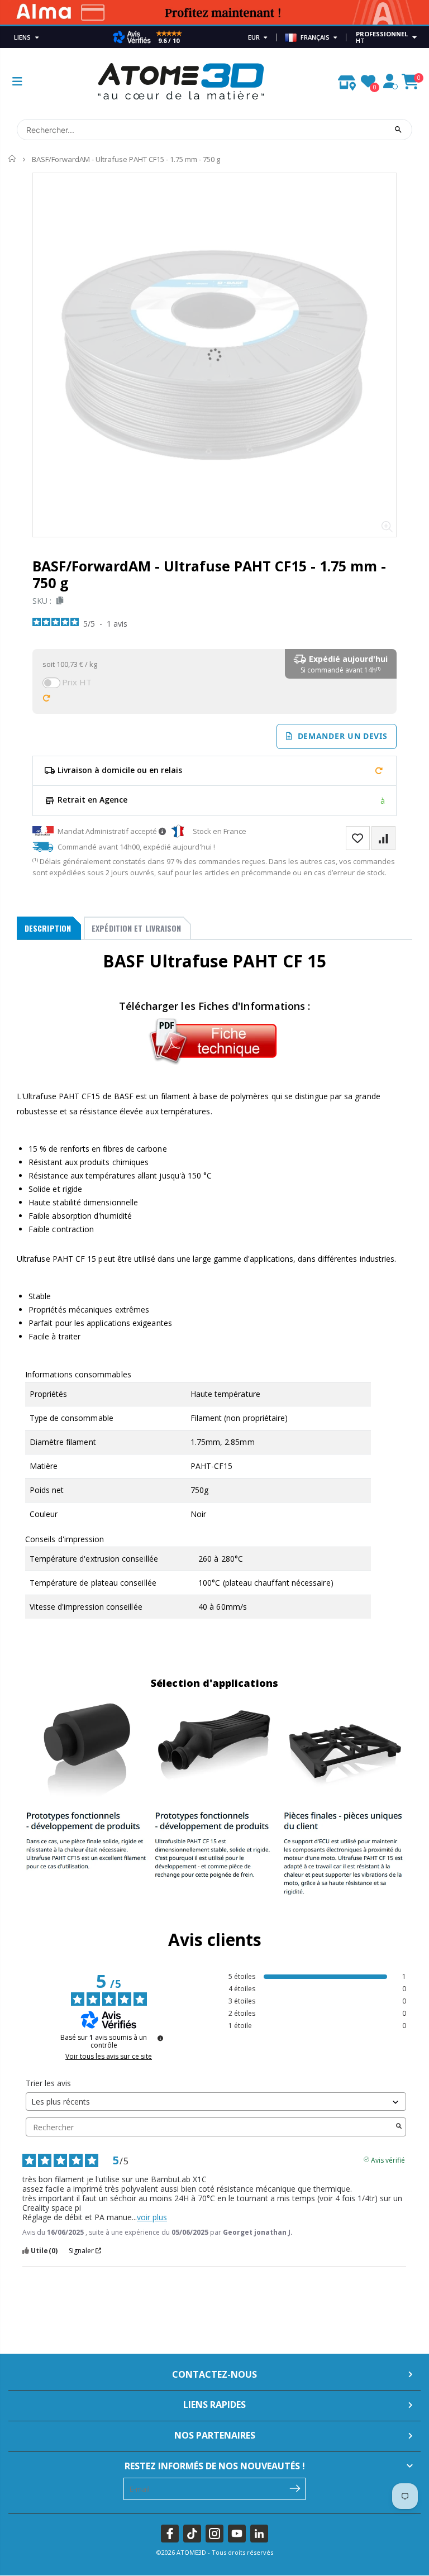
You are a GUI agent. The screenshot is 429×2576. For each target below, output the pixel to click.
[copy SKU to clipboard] (58, 601)
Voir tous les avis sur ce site (109, 2057)
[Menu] (17, 81)
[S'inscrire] (295, 2488)
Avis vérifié (388, 2159)
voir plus (152, 2217)
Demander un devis (340, 736)
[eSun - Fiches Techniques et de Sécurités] (214, 1039)
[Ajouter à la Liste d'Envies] (358, 838)
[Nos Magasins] (347, 80)
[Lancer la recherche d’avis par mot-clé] (399, 2127)
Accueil (13, 159)
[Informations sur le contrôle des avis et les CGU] (160, 2038)
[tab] (49, 928)
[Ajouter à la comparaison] (383, 838)
